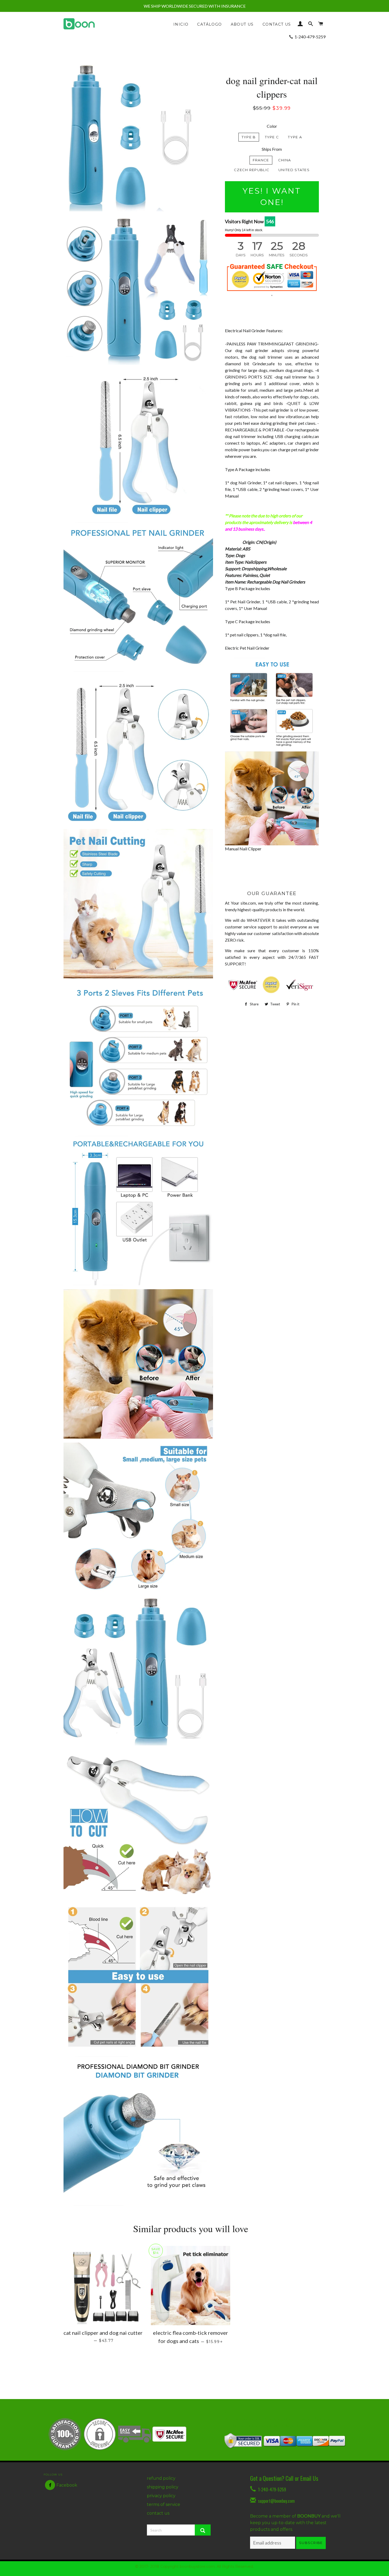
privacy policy (161, 2496)
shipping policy (163, 2487)
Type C (272, 137)
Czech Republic (252, 170)
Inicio (181, 24)
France (261, 160)
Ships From (272, 149)
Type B (249, 137)
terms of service (164, 2504)
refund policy (161, 2478)
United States (294, 170)
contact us (158, 2513)
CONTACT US (277, 24)
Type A (295, 137)
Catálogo (209, 24)
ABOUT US (242, 24)
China (285, 160)
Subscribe (311, 2543)
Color (272, 126)
